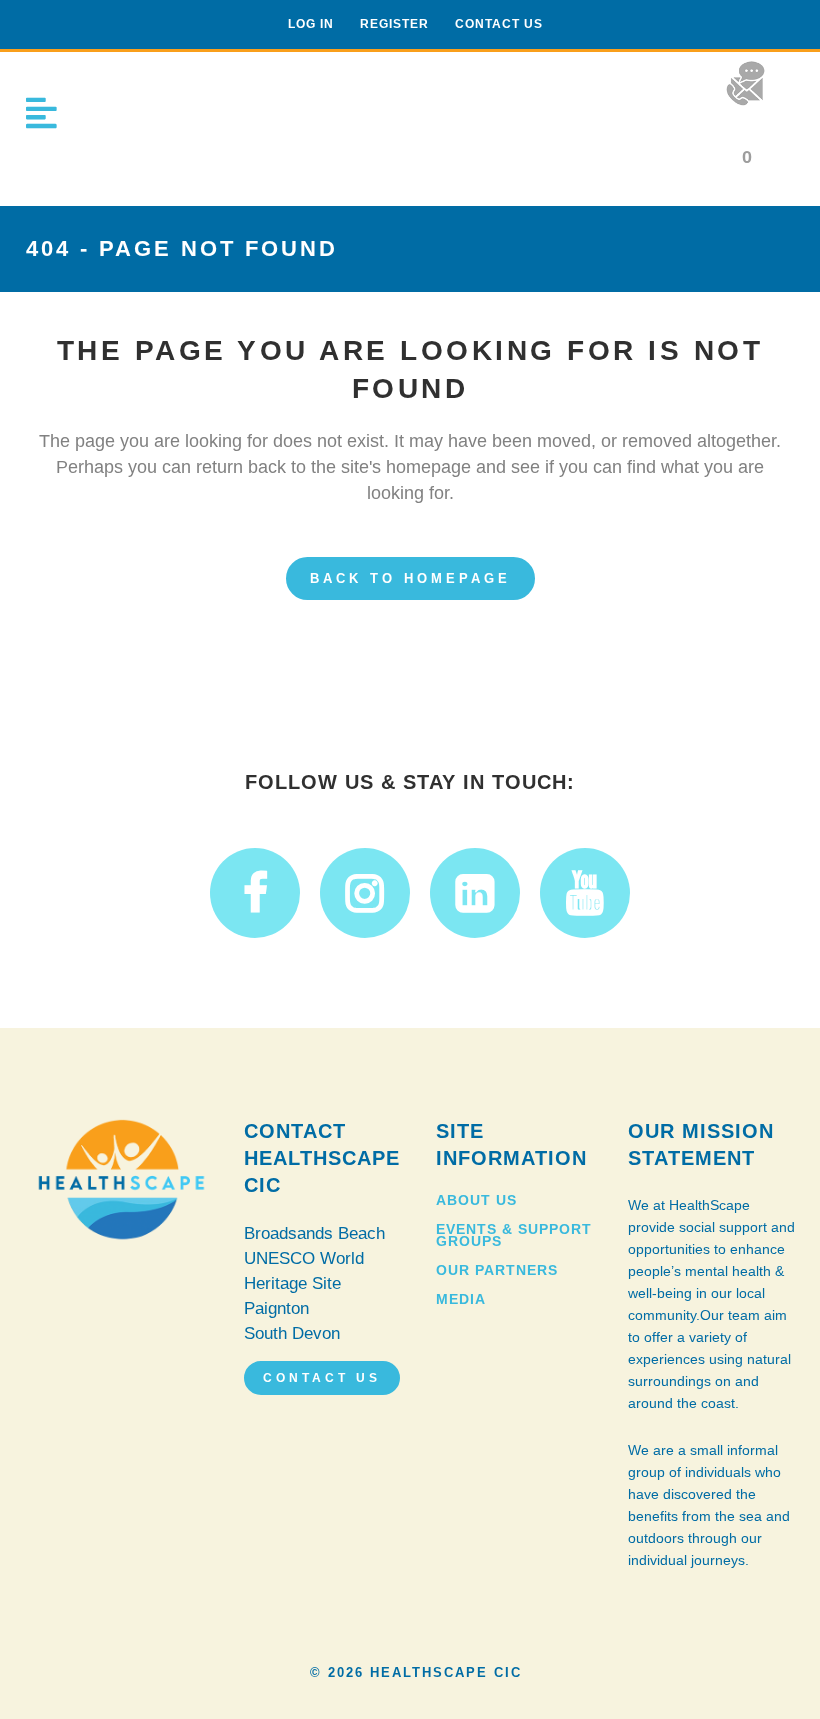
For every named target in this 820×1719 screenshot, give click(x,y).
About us (476, 1200)
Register (394, 24)
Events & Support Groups (514, 1235)
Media (461, 1299)
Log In (311, 24)
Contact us (499, 24)
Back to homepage (410, 578)
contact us (322, 1378)
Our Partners (497, 1270)
